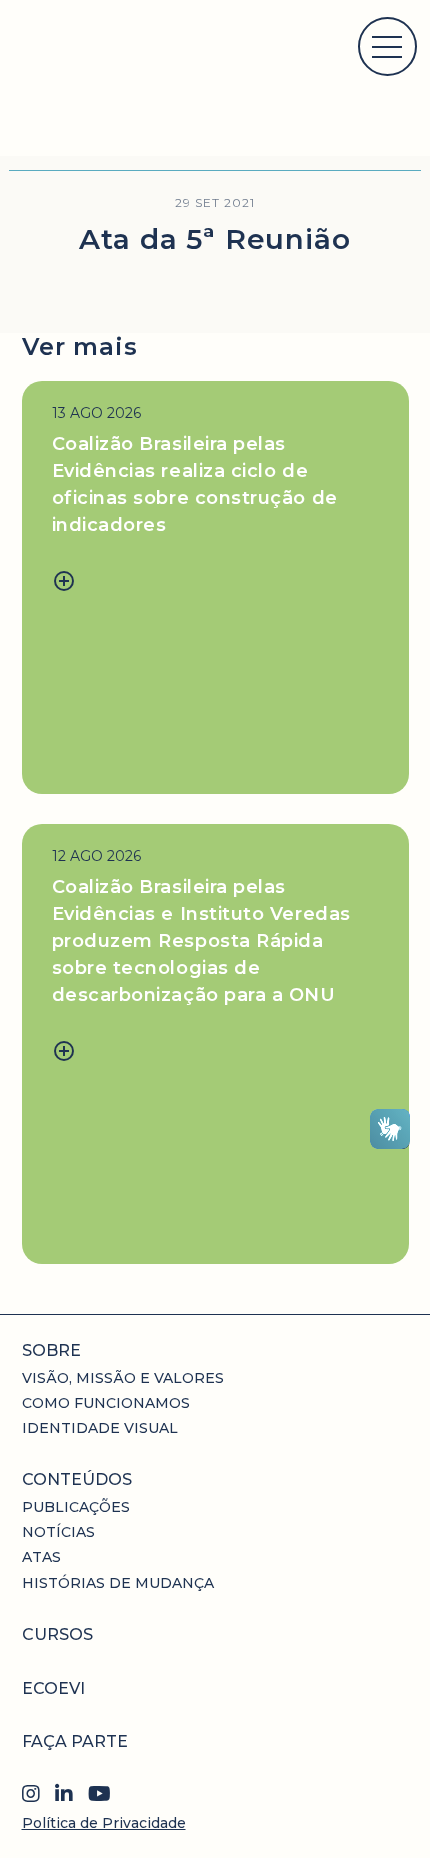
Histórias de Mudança (118, 1583)
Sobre (51, 1350)
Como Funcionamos (106, 1403)
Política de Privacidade (104, 1823)
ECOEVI (53, 1688)
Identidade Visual (100, 1428)
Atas (41, 1557)
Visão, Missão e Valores (123, 1378)
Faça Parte (75, 1741)
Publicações (76, 1507)
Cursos (57, 1634)
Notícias (58, 1532)
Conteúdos (77, 1479)
